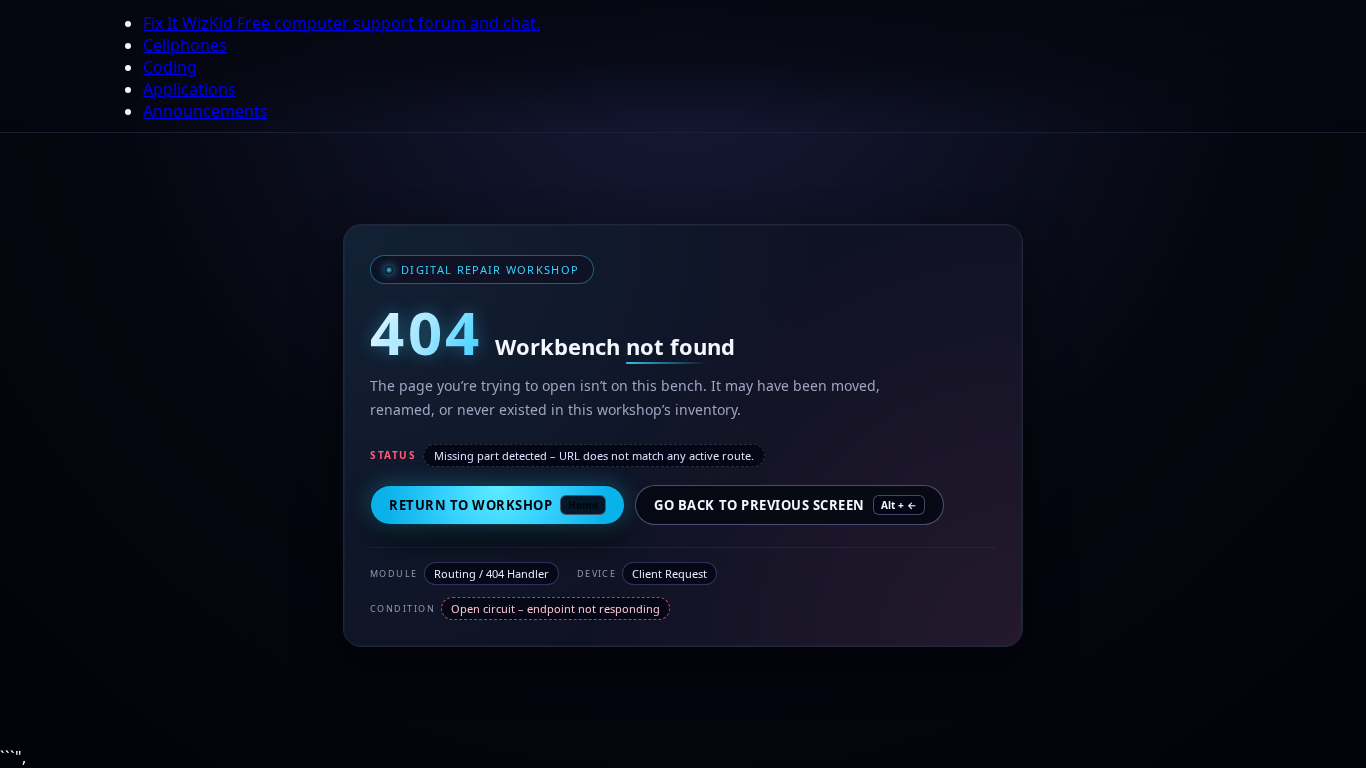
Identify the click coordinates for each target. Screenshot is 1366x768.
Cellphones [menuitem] (185, 45)
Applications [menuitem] (189, 89)
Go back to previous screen (785, 505)
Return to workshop (493, 505)
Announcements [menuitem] (205, 111)
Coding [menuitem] (170, 67)
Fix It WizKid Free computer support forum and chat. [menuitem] (341, 23)
